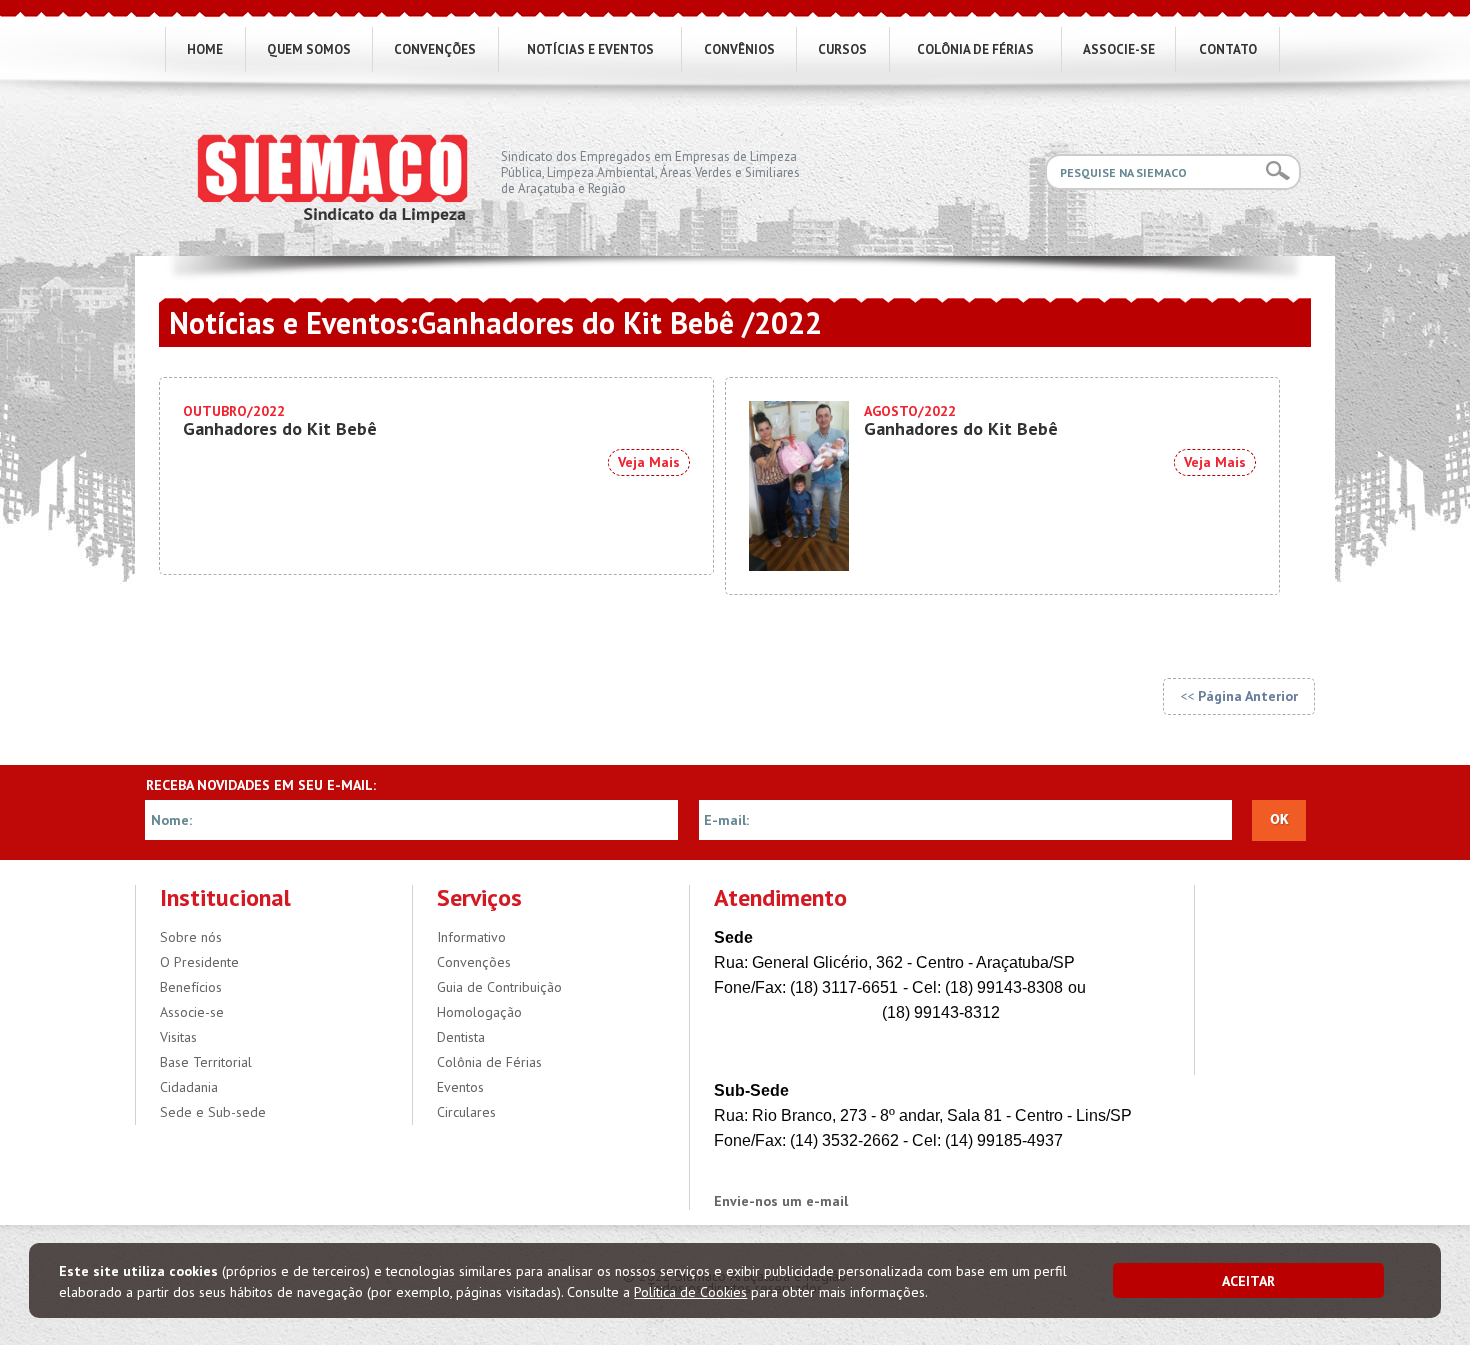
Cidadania (189, 1087)
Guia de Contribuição (499, 987)
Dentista (461, 1037)
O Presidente (199, 962)
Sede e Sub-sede (213, 1112)
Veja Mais (649, 462)
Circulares (466, 1112)
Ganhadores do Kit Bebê (280, 421)
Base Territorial (206, 1062)
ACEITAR (1248, 1281)
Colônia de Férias (489, 1062)
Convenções (474, 962)
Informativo (471, 937)
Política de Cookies (690, 1292)
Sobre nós (191, 937)
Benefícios (191, 987)
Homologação (479, 1012)
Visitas (178, 1037)
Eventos (460, 1087)
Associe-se (192, 1012)
